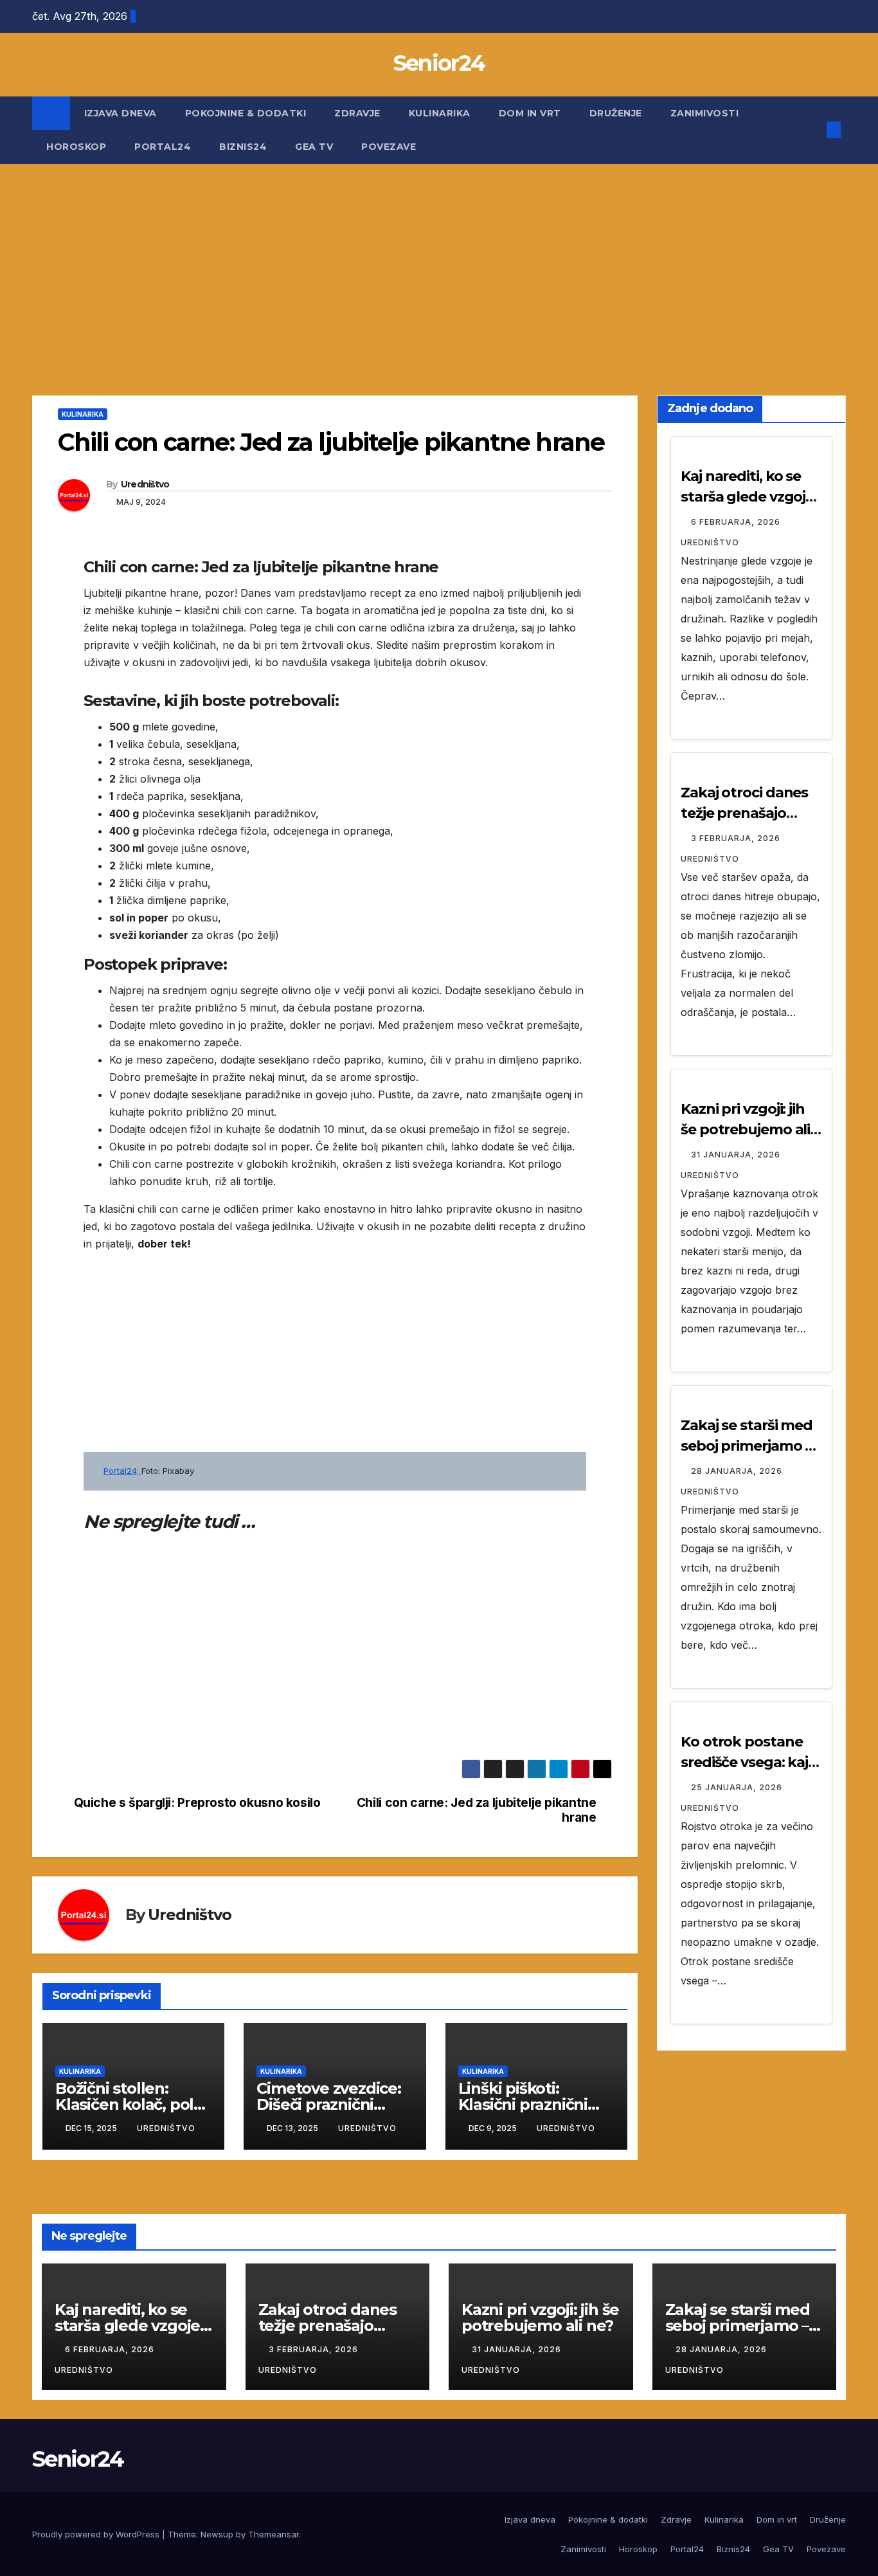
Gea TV (314, 147)
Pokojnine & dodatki (246, 113)
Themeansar (273, 2534)
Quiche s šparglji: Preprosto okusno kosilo (197, 1803)
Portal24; (122, 1471)
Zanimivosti (705, 113)
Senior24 (439, 63)
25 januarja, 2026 (738, 1787)
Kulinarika (440, 113)
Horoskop (76, 147)
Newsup (217, 2534)
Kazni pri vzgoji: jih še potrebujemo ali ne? (745, 1129)
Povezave (389, 147)
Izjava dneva (121, 113)
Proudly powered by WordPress (97, 2534)
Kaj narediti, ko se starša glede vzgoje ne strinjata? (747, 497)
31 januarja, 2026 (737, 1155)
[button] (812, 130)
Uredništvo (145, 484)
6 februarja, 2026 (737, 522)
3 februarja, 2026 (737, 838)
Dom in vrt (530, 113)
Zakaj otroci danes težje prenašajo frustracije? (744, 813)
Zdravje (357, 113)
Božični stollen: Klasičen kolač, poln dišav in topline (130, 2104)
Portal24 (163, 147)
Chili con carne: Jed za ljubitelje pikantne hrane (477, 1810)
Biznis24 (243, 147)
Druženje (616, 113)
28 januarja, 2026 (738, 1471)
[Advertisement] (439, 260)
